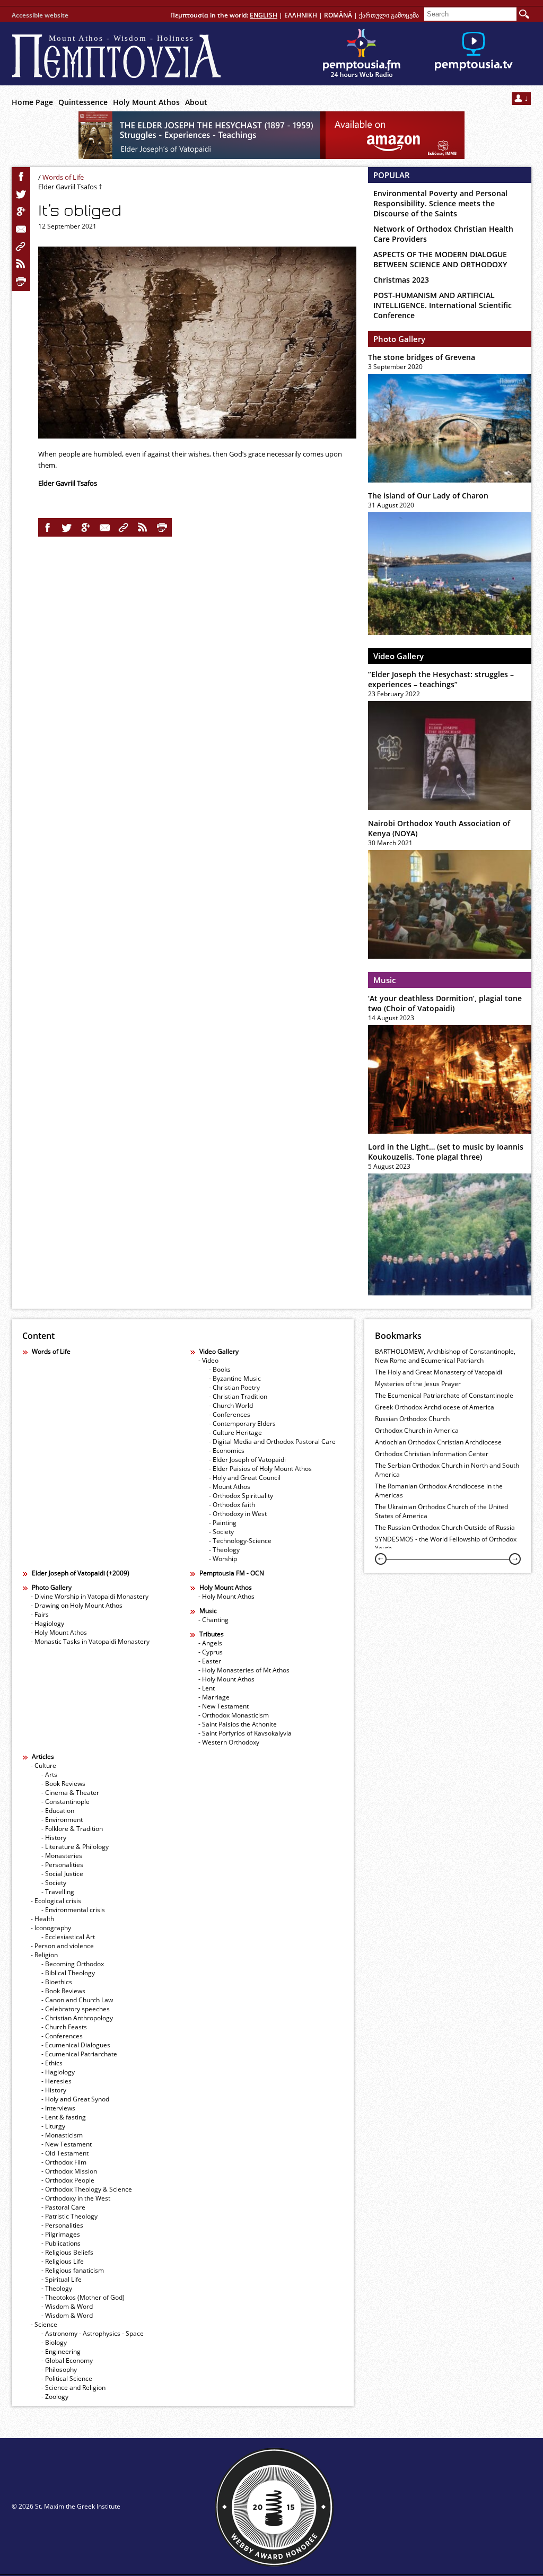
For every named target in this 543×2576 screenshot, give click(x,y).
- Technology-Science (240, 1541)
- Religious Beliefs (67, 2252)
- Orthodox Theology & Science (87, 2189)
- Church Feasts (64, 2027)
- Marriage (214, 1697)
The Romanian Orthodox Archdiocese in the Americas (439, 1491)
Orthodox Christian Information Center (432, 1454)
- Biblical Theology (68, 1973)
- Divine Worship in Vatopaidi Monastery (90, 1596)
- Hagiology (47, 1623)
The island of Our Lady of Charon (428, 496)
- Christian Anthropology (77, 2018)
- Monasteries (62, 1856)
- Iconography (51, 1928)
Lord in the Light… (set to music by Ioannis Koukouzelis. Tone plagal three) (446, 1152)
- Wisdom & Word (67, 2306)
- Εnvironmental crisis (73, 1910)
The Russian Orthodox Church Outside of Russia (445, 1527)
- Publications (61, 2243)
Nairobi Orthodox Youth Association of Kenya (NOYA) (439, 828)
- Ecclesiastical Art (68, 1937)
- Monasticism (62, 2135)
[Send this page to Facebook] (21, 177)
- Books (220, 1369)
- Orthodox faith (232, 1505)
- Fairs (40, 1614)
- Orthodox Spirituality (241, 1496)
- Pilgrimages (61, 2234)
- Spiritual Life (62, 2279)
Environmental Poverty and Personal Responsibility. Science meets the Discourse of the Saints (440, 203)
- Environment (62, 1820)
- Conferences (230, 1414)
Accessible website (40, 15)
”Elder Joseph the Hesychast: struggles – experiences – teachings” (441, 679)
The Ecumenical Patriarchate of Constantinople (444, 1395)
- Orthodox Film (64, 2162)
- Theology (224, 1550)
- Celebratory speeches (76, 2009)
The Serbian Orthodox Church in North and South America (447, 1470)
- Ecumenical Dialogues (76, 2045)
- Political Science (67, 2378)
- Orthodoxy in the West (76, 2198)
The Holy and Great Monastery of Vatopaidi (439, 1372)
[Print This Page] (21, 282)
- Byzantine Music (235, 1378)
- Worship (223, 1559)
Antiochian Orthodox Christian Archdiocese (438, 1442)
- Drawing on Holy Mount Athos (77, 1605)
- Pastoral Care (63, 2207)
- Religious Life (63, 2261)
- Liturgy (53, 2126)
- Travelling (58, 1892)
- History (54, 1838)
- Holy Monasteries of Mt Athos (244, 1670)
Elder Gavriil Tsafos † (70, 187)
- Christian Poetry (234, 1387)
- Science (44, 2324)
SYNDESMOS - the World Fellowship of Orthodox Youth (446, 1544)
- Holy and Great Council (245, 1478)
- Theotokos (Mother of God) (83, 2297)
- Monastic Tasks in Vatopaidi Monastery (90, 1641)
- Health (42, 1919)
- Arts (49, 1775)
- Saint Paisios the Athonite (238, 1724)
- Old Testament (65, 2153)
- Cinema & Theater (70, 1793)
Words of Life (63, 177)
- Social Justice (62, 1874)
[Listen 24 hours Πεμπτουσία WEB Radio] (362, 54)
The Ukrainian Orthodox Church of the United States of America (441, 1511)
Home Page (32, 102)
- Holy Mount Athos (59, 1632)
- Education (58, 1811)
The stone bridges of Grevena (422, 357)
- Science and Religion (73, 2387)
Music (384, 980)
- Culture (43, 1765)
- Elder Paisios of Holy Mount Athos (260, 1469)
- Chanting (213, 1620)
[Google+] (21, 212)
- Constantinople (65, 1802)
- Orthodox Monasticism (234, 1715)
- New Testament (224, 1706)
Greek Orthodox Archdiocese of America (435, 1407)
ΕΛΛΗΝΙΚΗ (301, 15)
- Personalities (62, 1865)
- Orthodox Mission (69, 2171)
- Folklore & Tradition (72, 1829)
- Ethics (52, 2063)
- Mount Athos (230, 1487)
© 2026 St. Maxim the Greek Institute (66, 2506)
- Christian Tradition (238, 1396)
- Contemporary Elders (242, 1423)
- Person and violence (62, 1946)
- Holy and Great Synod (75, 2099)
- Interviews (58, 2108)
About (196, 102)
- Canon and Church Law (77, 2000)
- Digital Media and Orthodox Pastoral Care (272, 1442)
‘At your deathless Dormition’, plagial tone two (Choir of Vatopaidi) (445, 1003)
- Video (208, 1360)
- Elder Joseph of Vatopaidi (247, 1460)
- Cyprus (211, 1652)
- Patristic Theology (69, 2216)
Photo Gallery (399, 339)
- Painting (223, 1523)
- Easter (210, 1661)
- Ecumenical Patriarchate (79, 2054)
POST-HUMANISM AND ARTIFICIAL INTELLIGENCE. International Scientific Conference (443, 305)
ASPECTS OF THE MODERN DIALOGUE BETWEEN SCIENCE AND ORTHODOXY (440, 259)
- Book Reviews (63, 1784)
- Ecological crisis (56, 1901)
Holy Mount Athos (146, 102)
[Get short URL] (21, 247)
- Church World (231, 1405)
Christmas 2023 (401, 280)
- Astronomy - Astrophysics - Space (93, 2333)
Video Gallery (399, 656)
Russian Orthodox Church (412, 1419)
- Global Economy (67, 2360)
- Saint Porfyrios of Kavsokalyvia (245, 1733)
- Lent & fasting (64, 2117)
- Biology (54, 2342)
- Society (221, 1532)
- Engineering (61, 2351)
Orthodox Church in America (417, 1430)
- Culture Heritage (235, 1432)
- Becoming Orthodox (73, 1964)
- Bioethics (57, 1982)
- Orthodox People (68, 2180)
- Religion (44, 1955)
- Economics (227, 1451)
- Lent (207, 1688)
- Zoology (55, 2397)
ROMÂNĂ (338, 15)
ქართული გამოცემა (389, 15)
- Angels (210, 1643)
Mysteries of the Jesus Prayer (418, 1384)
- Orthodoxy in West (238, 1514)
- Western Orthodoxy (229, 1742)
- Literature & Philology (75, 1847)
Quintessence (83, 102)
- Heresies (56, 2081)
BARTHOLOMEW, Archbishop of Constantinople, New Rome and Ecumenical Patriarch (445, 1356)
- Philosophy (59, 2369)
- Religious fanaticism (73, 2270)
